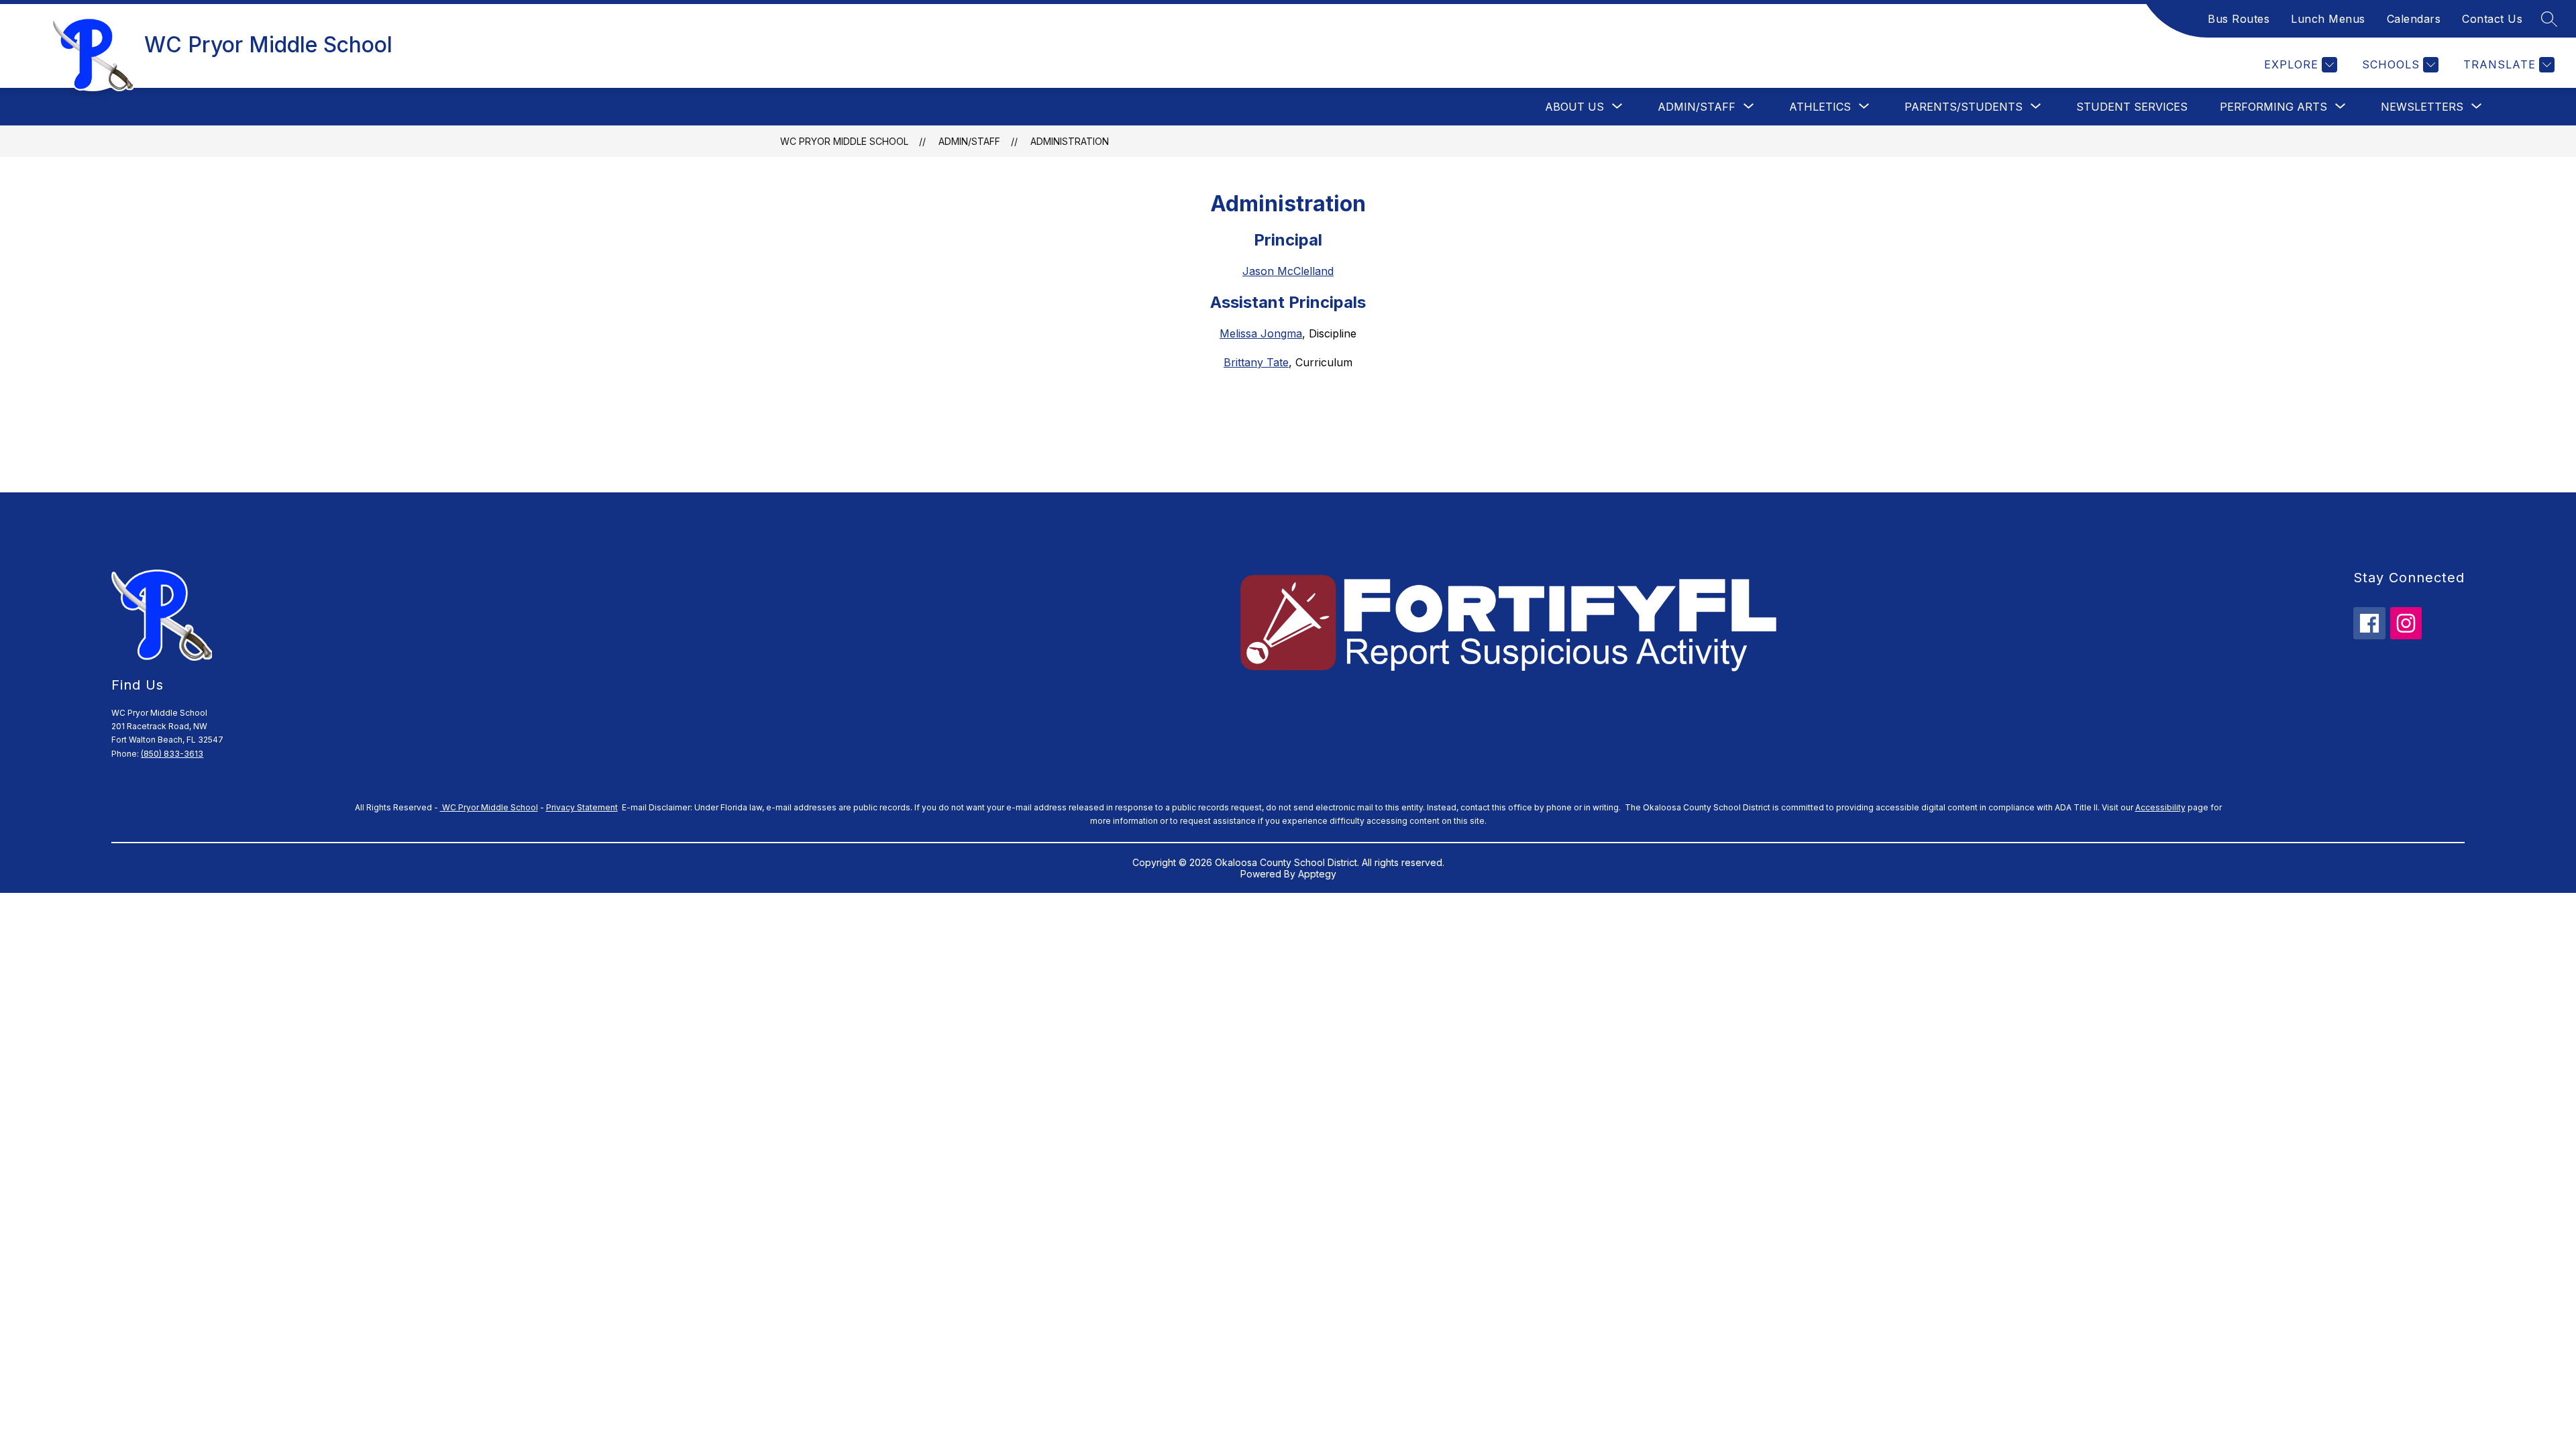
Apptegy (1317, 874)
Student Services (2132, 107)
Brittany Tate (1256, 362)
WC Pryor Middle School (844, 141)
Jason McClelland (1288, 271)
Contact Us (2492, 19)
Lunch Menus (2328, 19)
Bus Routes (2239, 19)
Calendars (2414, 19)
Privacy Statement (582, 807)
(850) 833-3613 (172, 754)
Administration (1070, 141)
